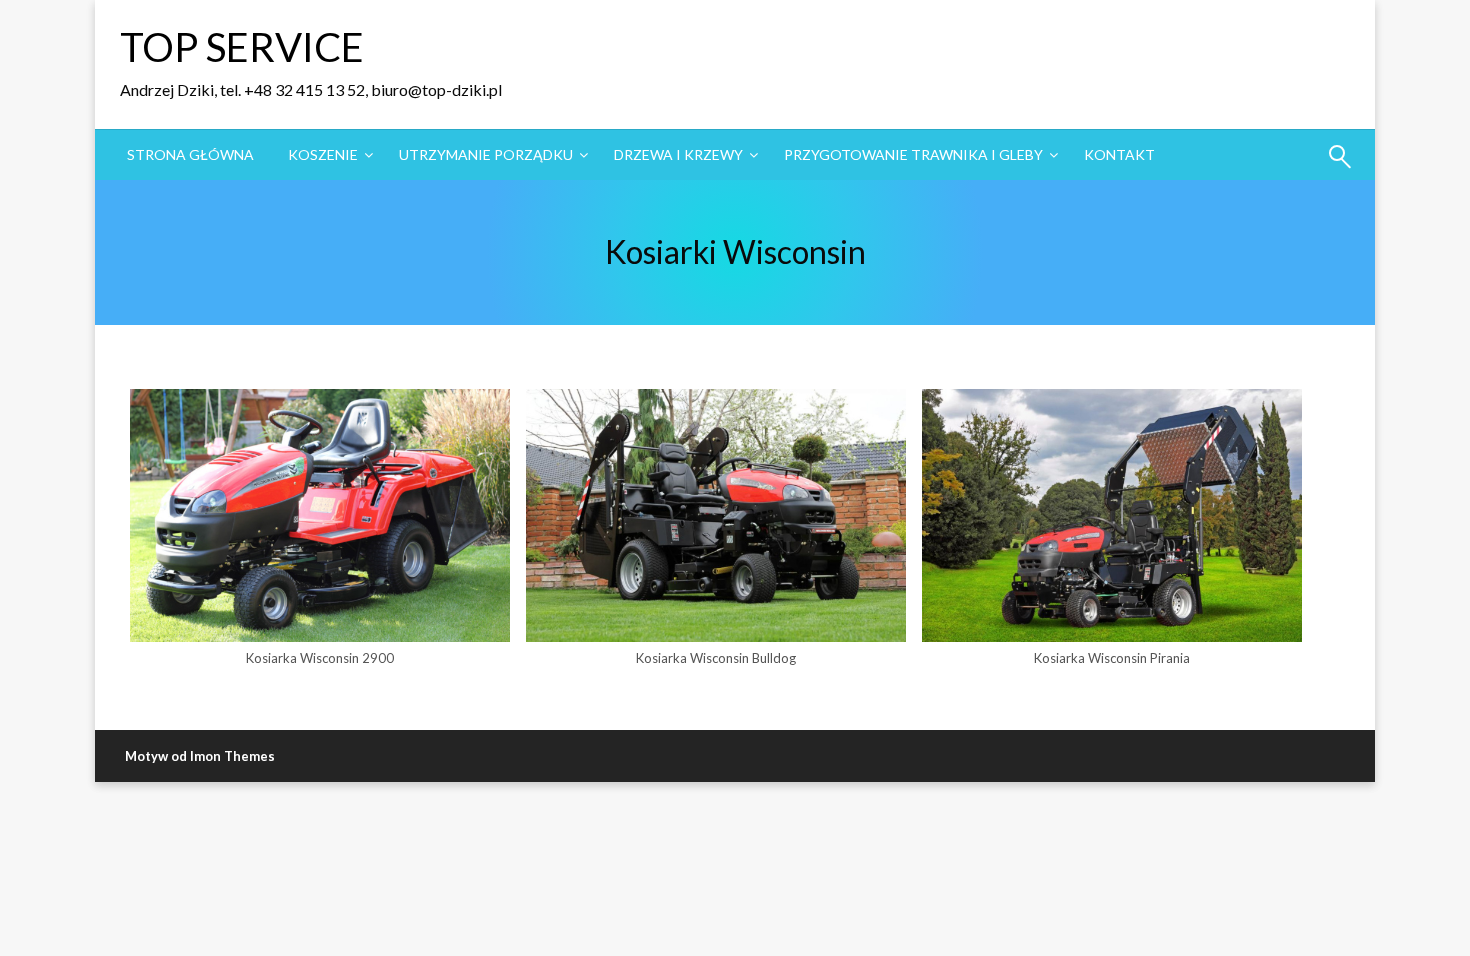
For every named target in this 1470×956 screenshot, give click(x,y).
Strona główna (190, 154)
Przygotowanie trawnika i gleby (913, 154)
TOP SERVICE (242, 47)
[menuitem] (190, 155)
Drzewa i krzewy (678, 154)
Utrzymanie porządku (486, 154)
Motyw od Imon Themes (200, 756)
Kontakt (1119, 154)
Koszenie (323, 154)
